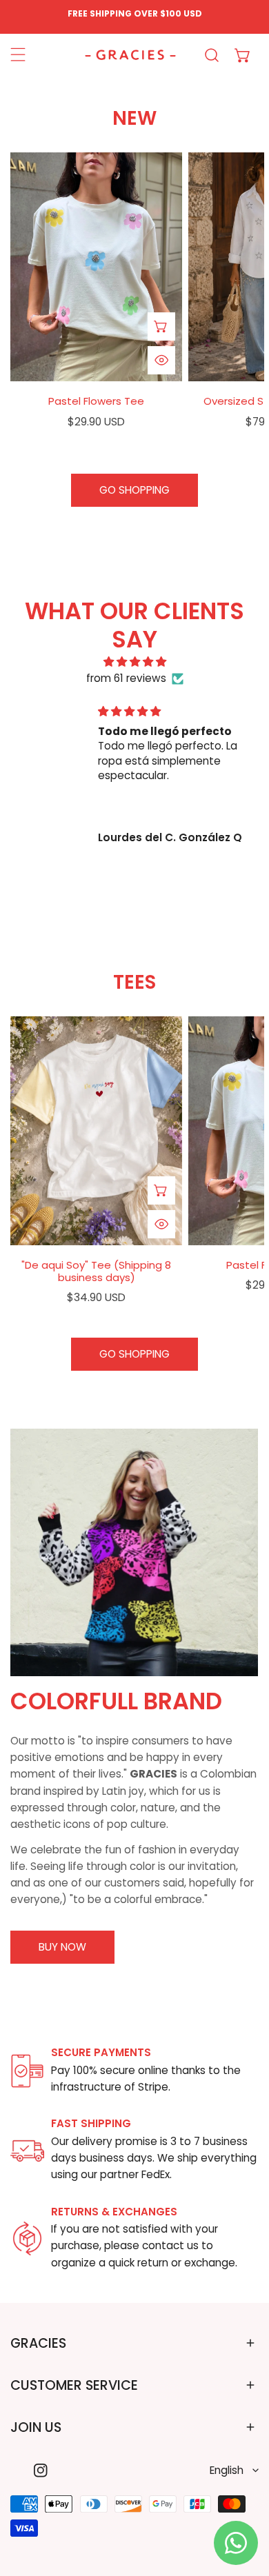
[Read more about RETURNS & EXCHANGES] (27, 2238)
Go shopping (134, 490)
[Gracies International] (130, 55)
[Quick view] (162, 360)
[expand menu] (18, 55)
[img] (135, 662)
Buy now (62, 1947)
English (227, 2470)
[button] (243, 55)
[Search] (212, 55)
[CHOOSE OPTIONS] (162, 326)
